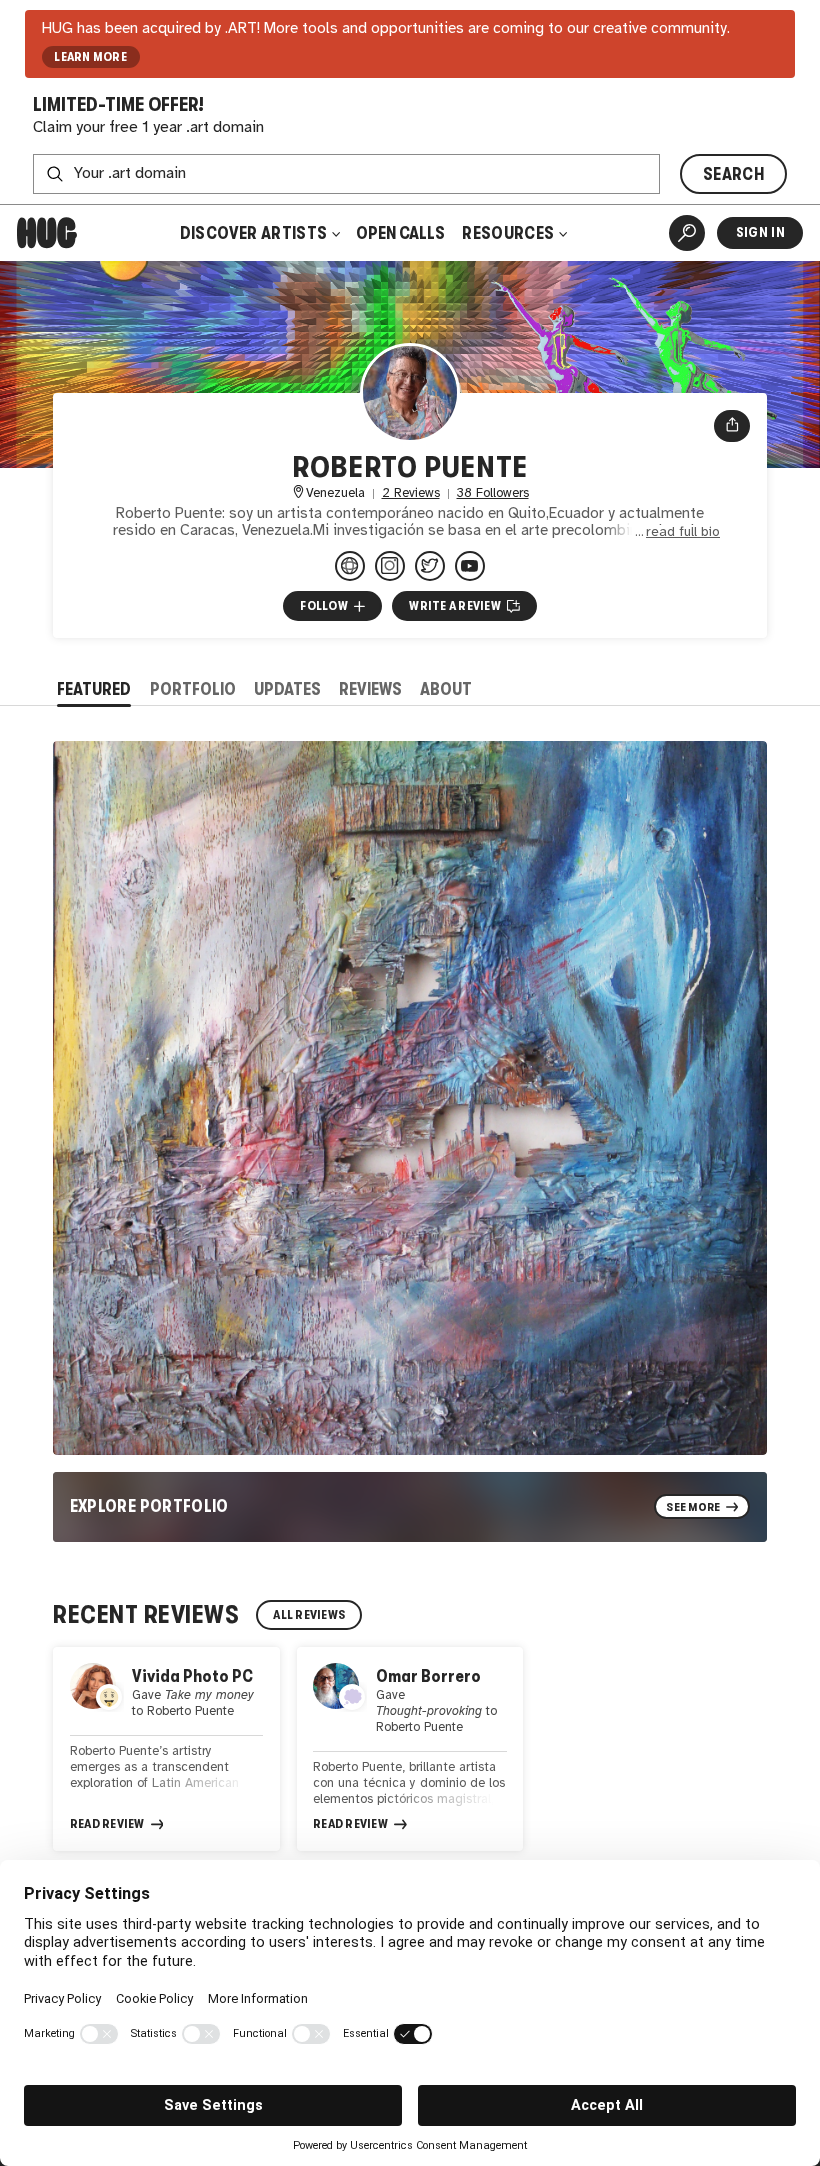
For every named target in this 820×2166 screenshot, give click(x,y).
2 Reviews (411, 493)
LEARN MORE (90, 57)
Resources (509, 233)
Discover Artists (254, 233)
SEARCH (733, 174)
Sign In (760, 232)
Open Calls (400, 233)
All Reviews (309, 1615)
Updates (287, 689)
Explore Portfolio (149, 1506)
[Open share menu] (732, 426)
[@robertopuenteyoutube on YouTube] (470, 566)
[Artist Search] (687, 233)
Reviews (370, 689)
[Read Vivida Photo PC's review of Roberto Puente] (166, 1749)
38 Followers (493, 493)
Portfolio (193, 689)
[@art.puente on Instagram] (390, 566)
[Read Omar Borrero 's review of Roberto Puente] (410, 1749)
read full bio (683, 532)
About (446, 689)
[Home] (47, 233)
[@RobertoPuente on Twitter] (430, 566)
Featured (94, 689)
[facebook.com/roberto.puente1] (350, 566)
